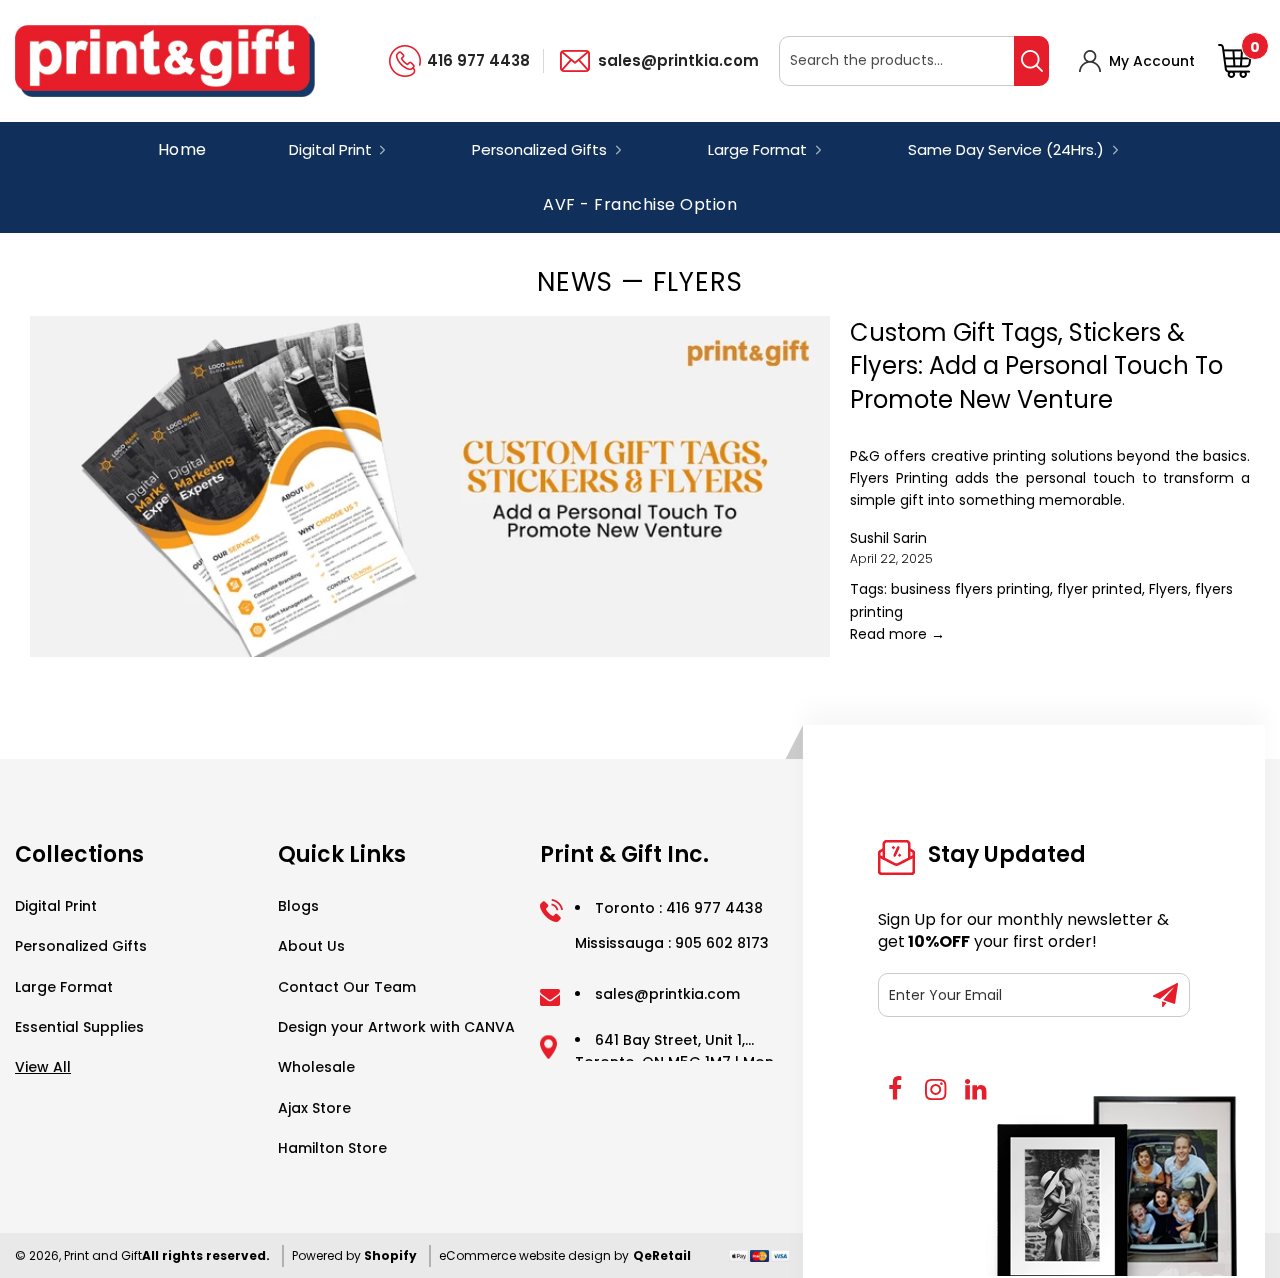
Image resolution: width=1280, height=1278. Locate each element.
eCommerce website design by (534, 1255)
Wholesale (316, 1067)
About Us (311, 946)
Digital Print (56, 906)
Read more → (897, 634)
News (575, 282)
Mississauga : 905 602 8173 (672, 943)
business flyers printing (970, 589)
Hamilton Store (332, 1148)
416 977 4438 (478, 60)
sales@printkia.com (678, 60)
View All (43, 1067)
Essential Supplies (79, 1027)
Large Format (64, 987)
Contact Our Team (347, 987)
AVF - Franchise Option (640, 205)
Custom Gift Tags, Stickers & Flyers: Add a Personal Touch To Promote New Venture (1036, 366)
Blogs (298, 906)
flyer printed (1099, 589)
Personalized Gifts (81, 946)
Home (182, 149)
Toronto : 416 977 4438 (679, 908)
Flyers (1168, 589)
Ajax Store (314, 1108)
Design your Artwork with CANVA (396, 1027)
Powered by (328, 1255)
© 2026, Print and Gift (78, 1255)
